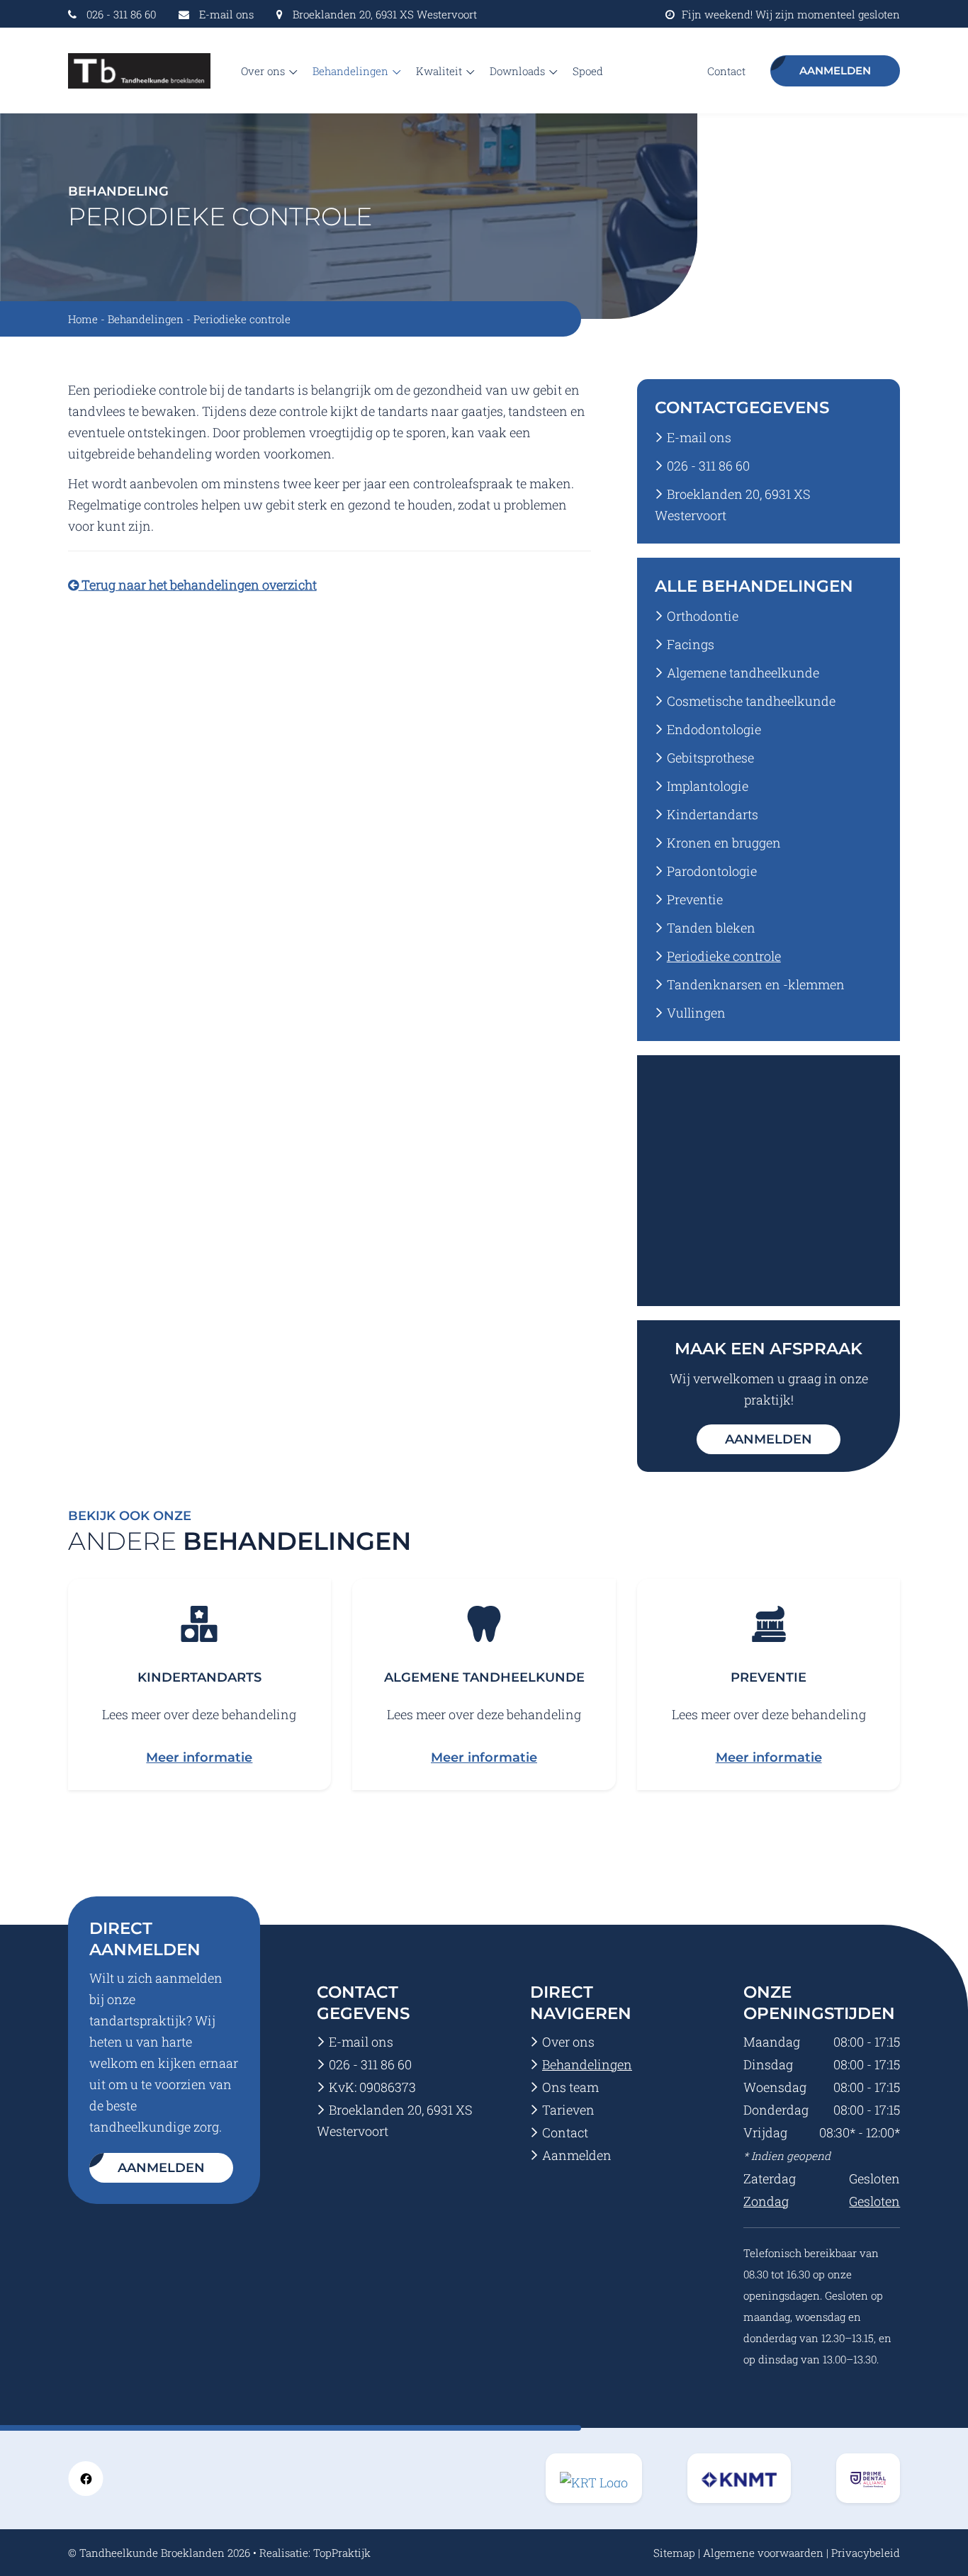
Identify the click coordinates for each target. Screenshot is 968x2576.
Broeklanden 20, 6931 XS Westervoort (385, 14)
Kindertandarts (713, 814)
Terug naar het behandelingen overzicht (198, 585)
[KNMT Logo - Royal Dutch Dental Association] (594, 2478)
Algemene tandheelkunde (743, 673)
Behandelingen (352, 71)
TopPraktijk (342, 2553)
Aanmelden (835, 71)
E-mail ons (226, 14)
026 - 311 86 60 (121, 14)
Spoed (588, 71)
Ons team (570, 2087)
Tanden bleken (711, 928)
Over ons (264, 71)
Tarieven (568, 2110)
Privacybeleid (866, 2553)
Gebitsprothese (710, 758)
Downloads (519, 71)
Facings (691, 644)
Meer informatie (199, 1757)
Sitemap (674, 2553)
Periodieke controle (724, 956)
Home (83, 319)
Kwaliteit (440, 71)
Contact (726, 71)
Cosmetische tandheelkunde (751, 701)
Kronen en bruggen (724, 843)
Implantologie (708, 786)
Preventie (695, 899)
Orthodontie (703, 616)
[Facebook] (86, 2477)
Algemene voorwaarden (763, 2553)
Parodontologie (712, 871)
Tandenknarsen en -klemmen (756, 984)
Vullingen (696, 1013)
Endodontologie (714, 729)
